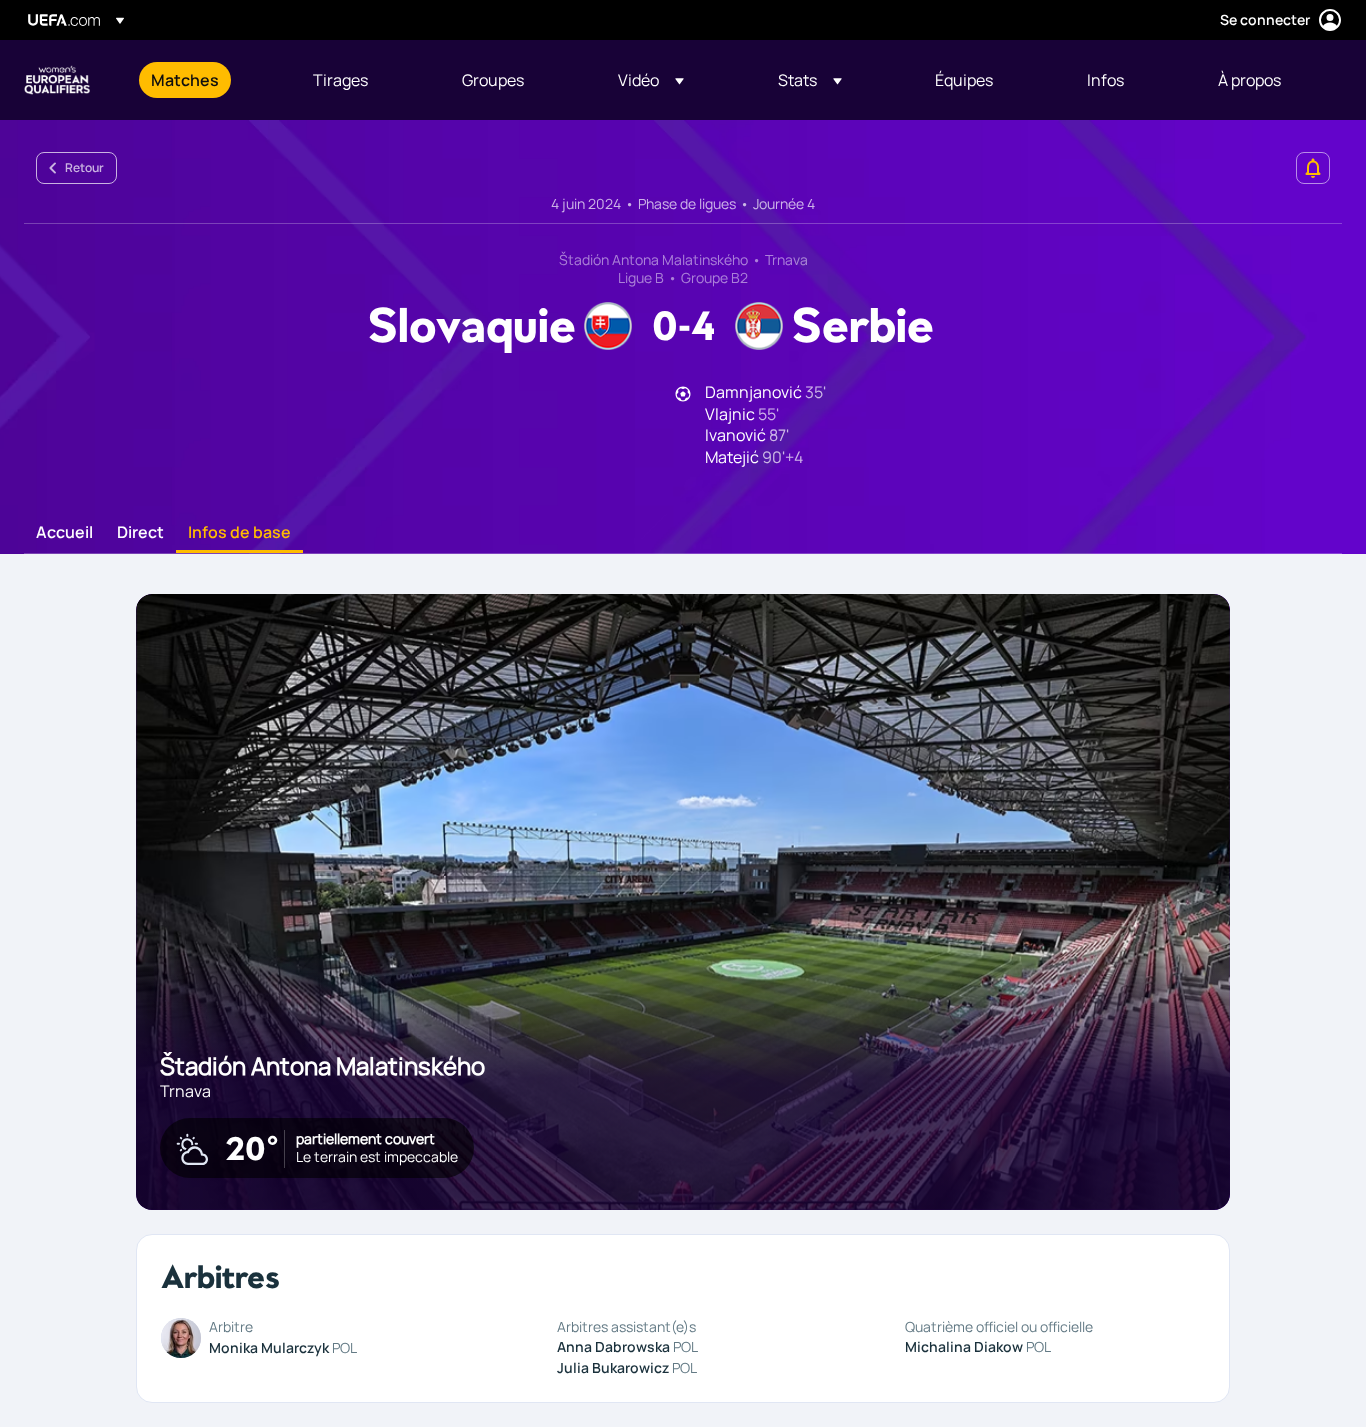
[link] (185, 80)
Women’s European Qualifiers (57, 80)
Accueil (64, 533)
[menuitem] (207, 80)
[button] (651, 80)
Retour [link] (84, 167)
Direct (140, 533)
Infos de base (239, 533)
